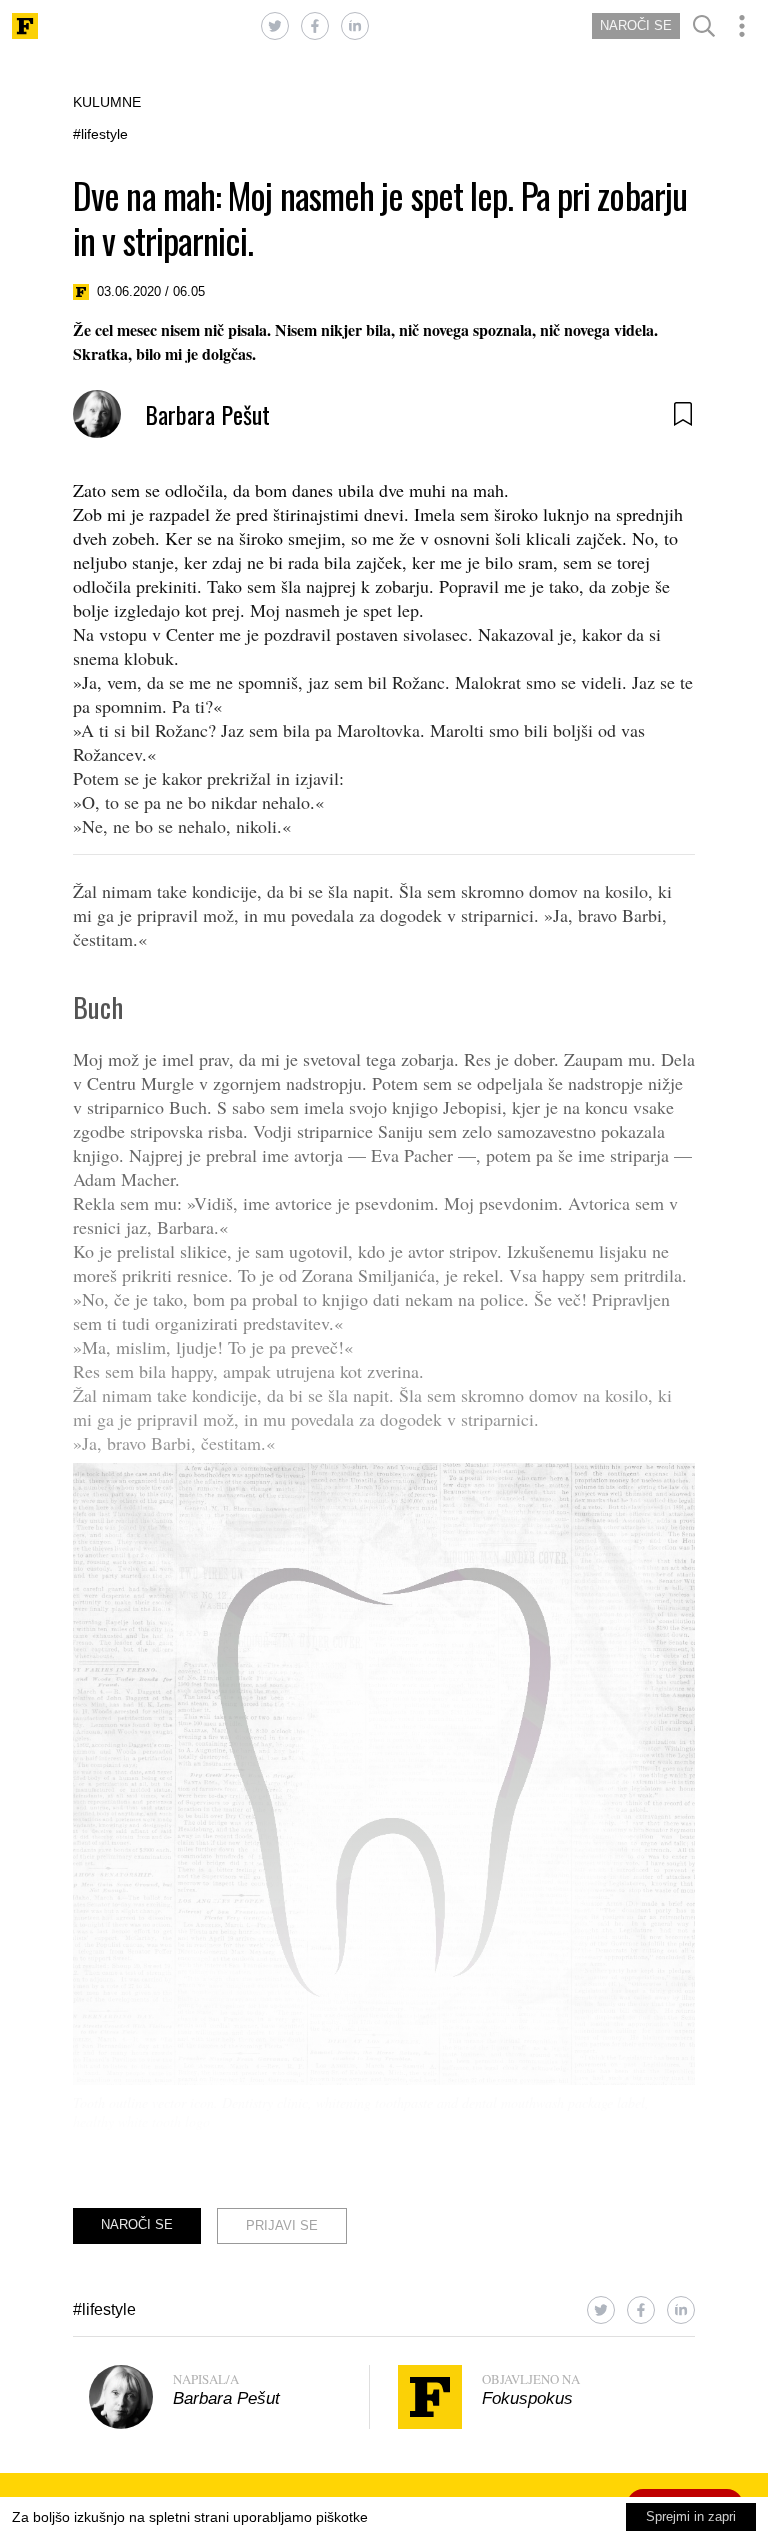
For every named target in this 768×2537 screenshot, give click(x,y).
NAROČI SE (636, 25)
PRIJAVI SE (282, 2225)
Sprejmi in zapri (691, 2516)
